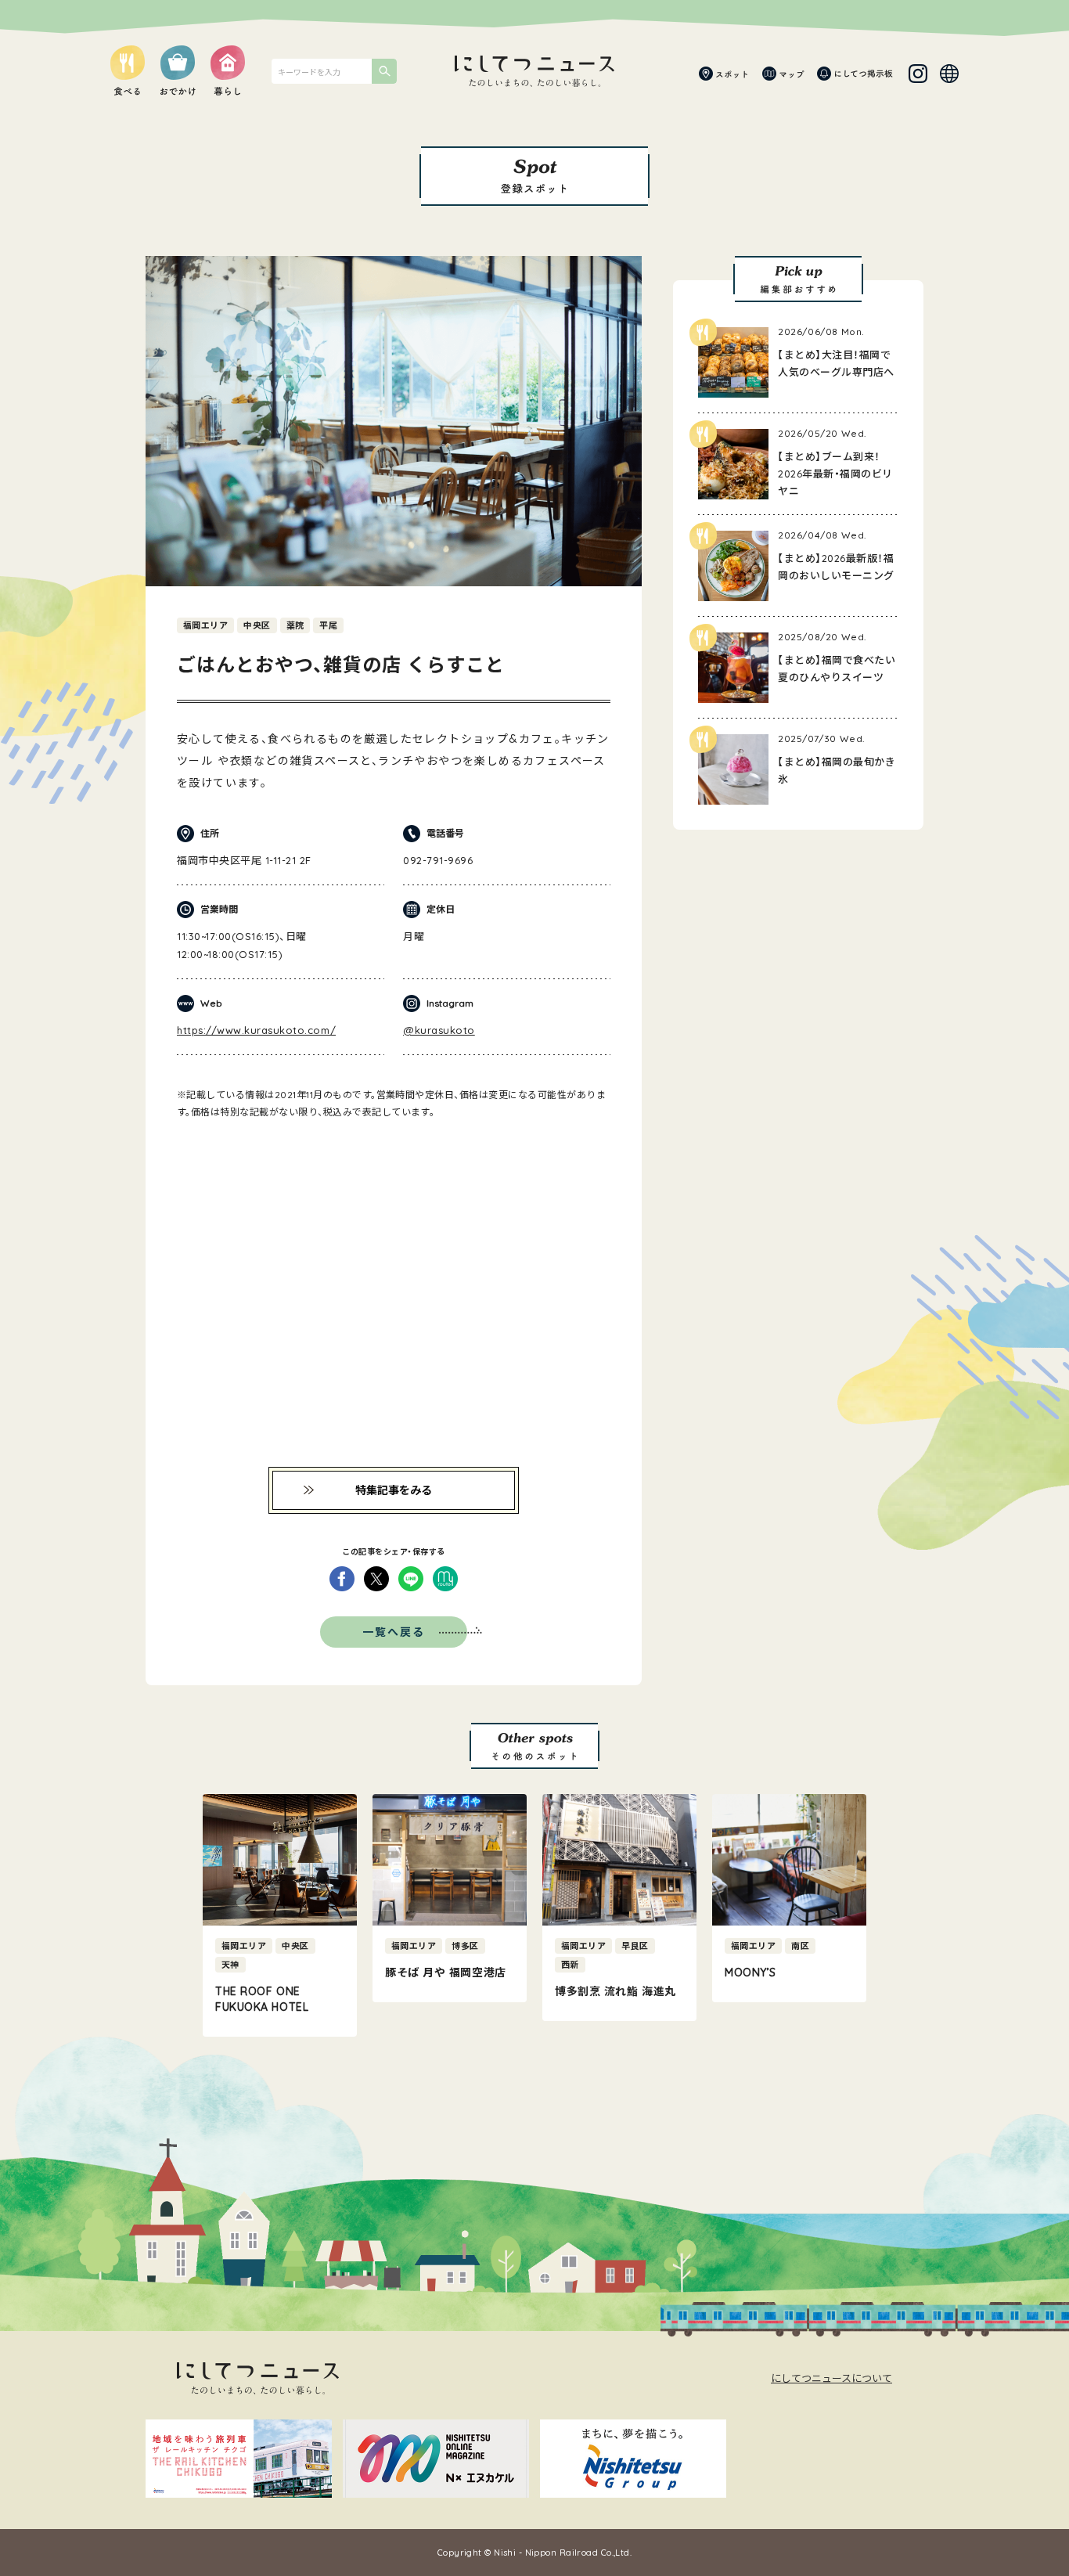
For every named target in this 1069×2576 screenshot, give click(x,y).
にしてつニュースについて (831, 2378)
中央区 (257, 625)
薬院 (295, 625)
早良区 (635, 1946)
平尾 (328, 625)
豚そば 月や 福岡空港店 (446, 1973)
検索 (384, 71)
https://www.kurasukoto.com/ (256, 1030)
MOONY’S (750, 1973)
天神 (230, 1965)
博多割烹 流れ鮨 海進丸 (615, 1991)
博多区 (465, 1946)
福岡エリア (205, 625)
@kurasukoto (439, 1030)
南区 (800, 1946)
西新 (570, 1965)
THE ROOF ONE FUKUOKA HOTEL (262, 1999)
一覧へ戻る (394, 1632)
